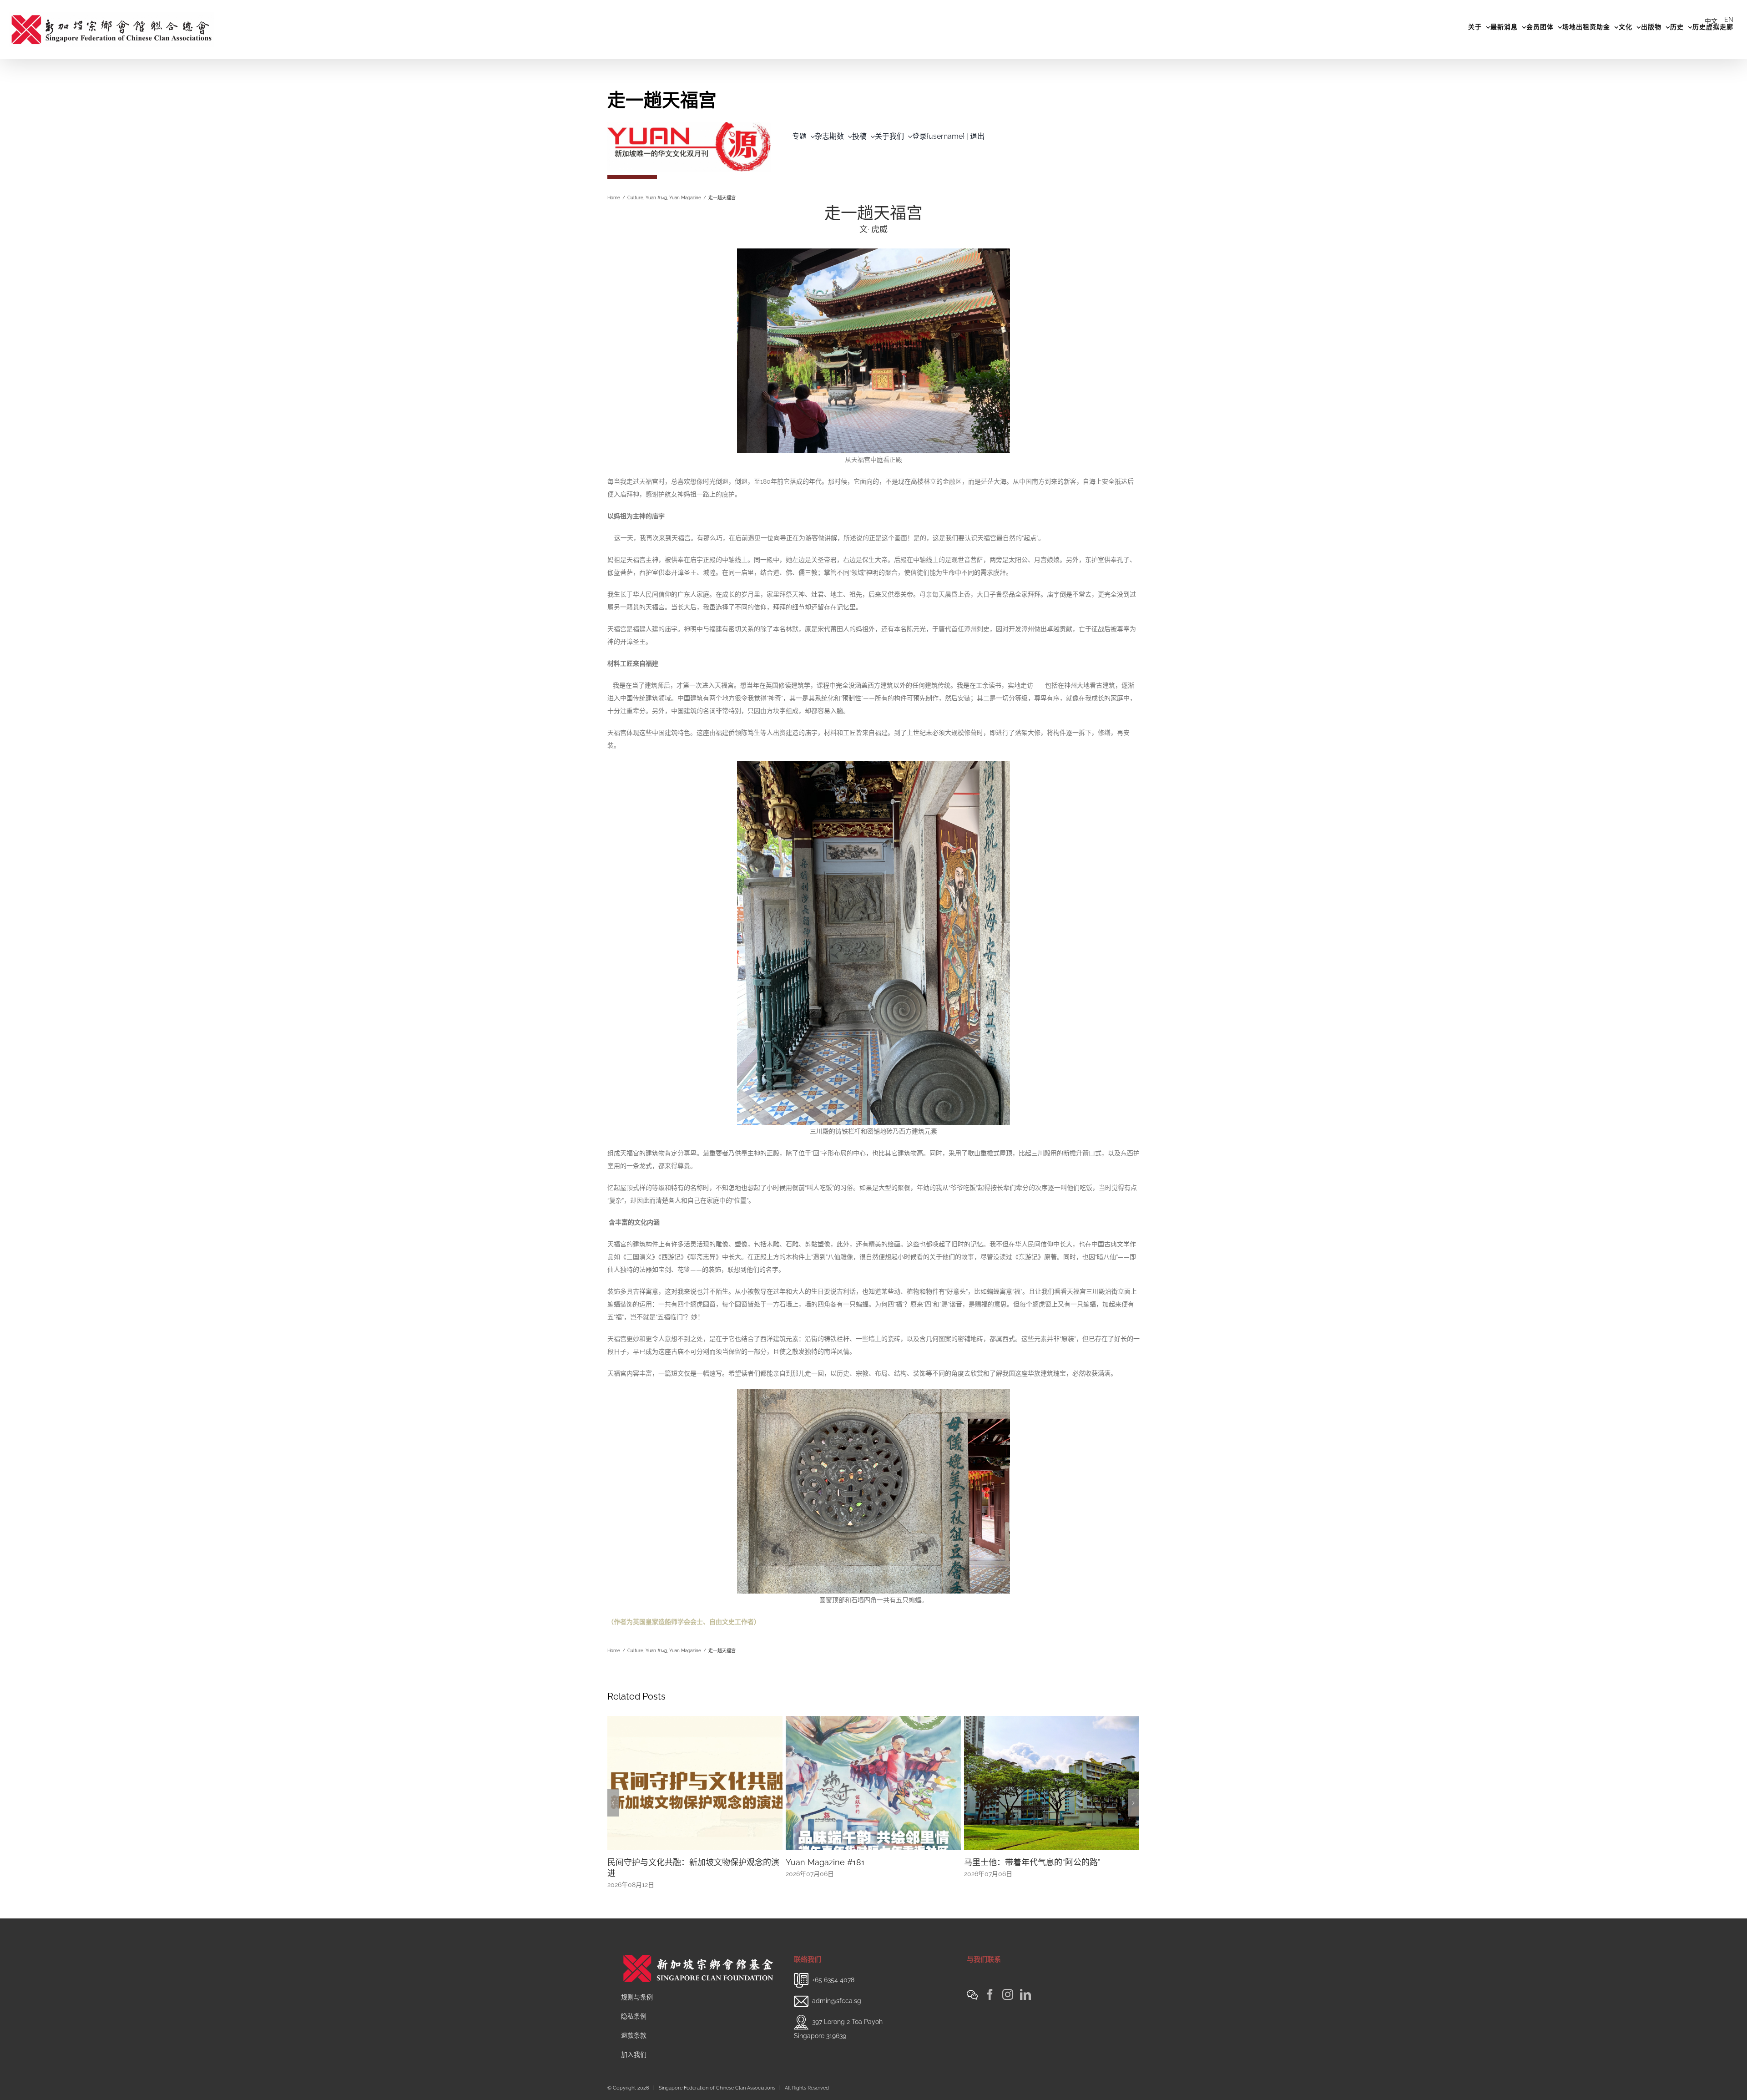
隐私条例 (634, 2006)
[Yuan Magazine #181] (682, 1782)
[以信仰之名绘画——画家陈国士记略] (1038, 1782)
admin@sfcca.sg (837, 1991)
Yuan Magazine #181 (634, 1862)
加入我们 (634, 2044)
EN (1729, 20)
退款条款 (634, 2025)
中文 (1711, 21)
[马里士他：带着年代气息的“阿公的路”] (860, 1782)
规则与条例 (637, 1987)
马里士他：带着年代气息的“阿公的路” (841, 1862)
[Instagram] (1008, 1984)
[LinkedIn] (1025, 1984)
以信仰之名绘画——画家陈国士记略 (1015, 1862)
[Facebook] (990, 1984)
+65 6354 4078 (833, 1970)
